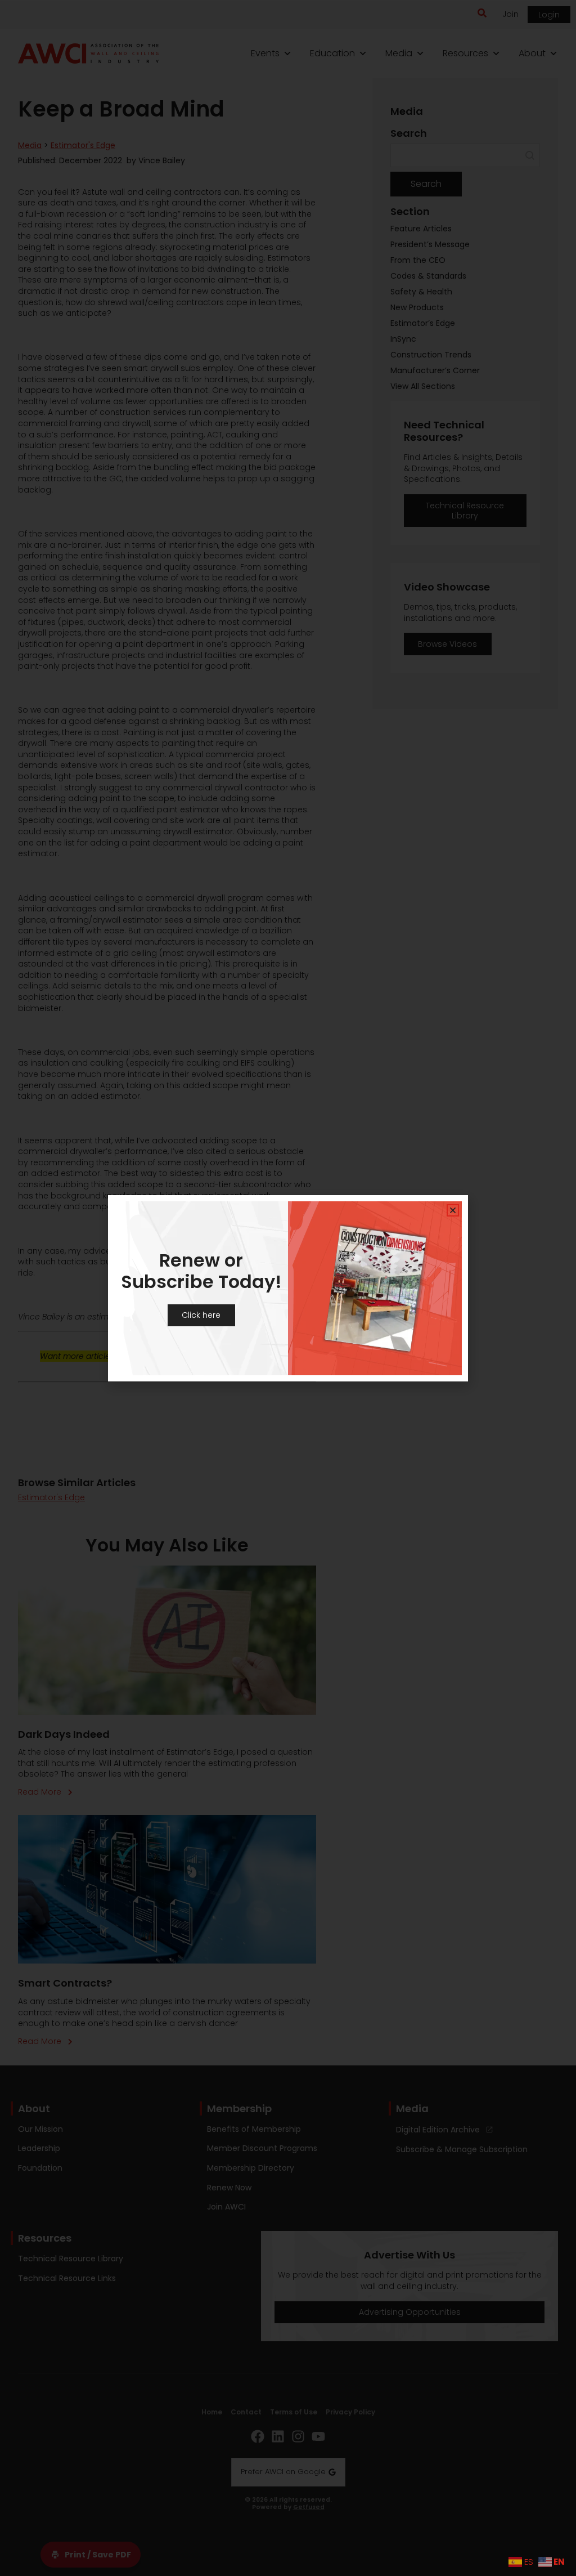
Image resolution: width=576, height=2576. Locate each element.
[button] (453, 1210)
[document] (288, 1288)
